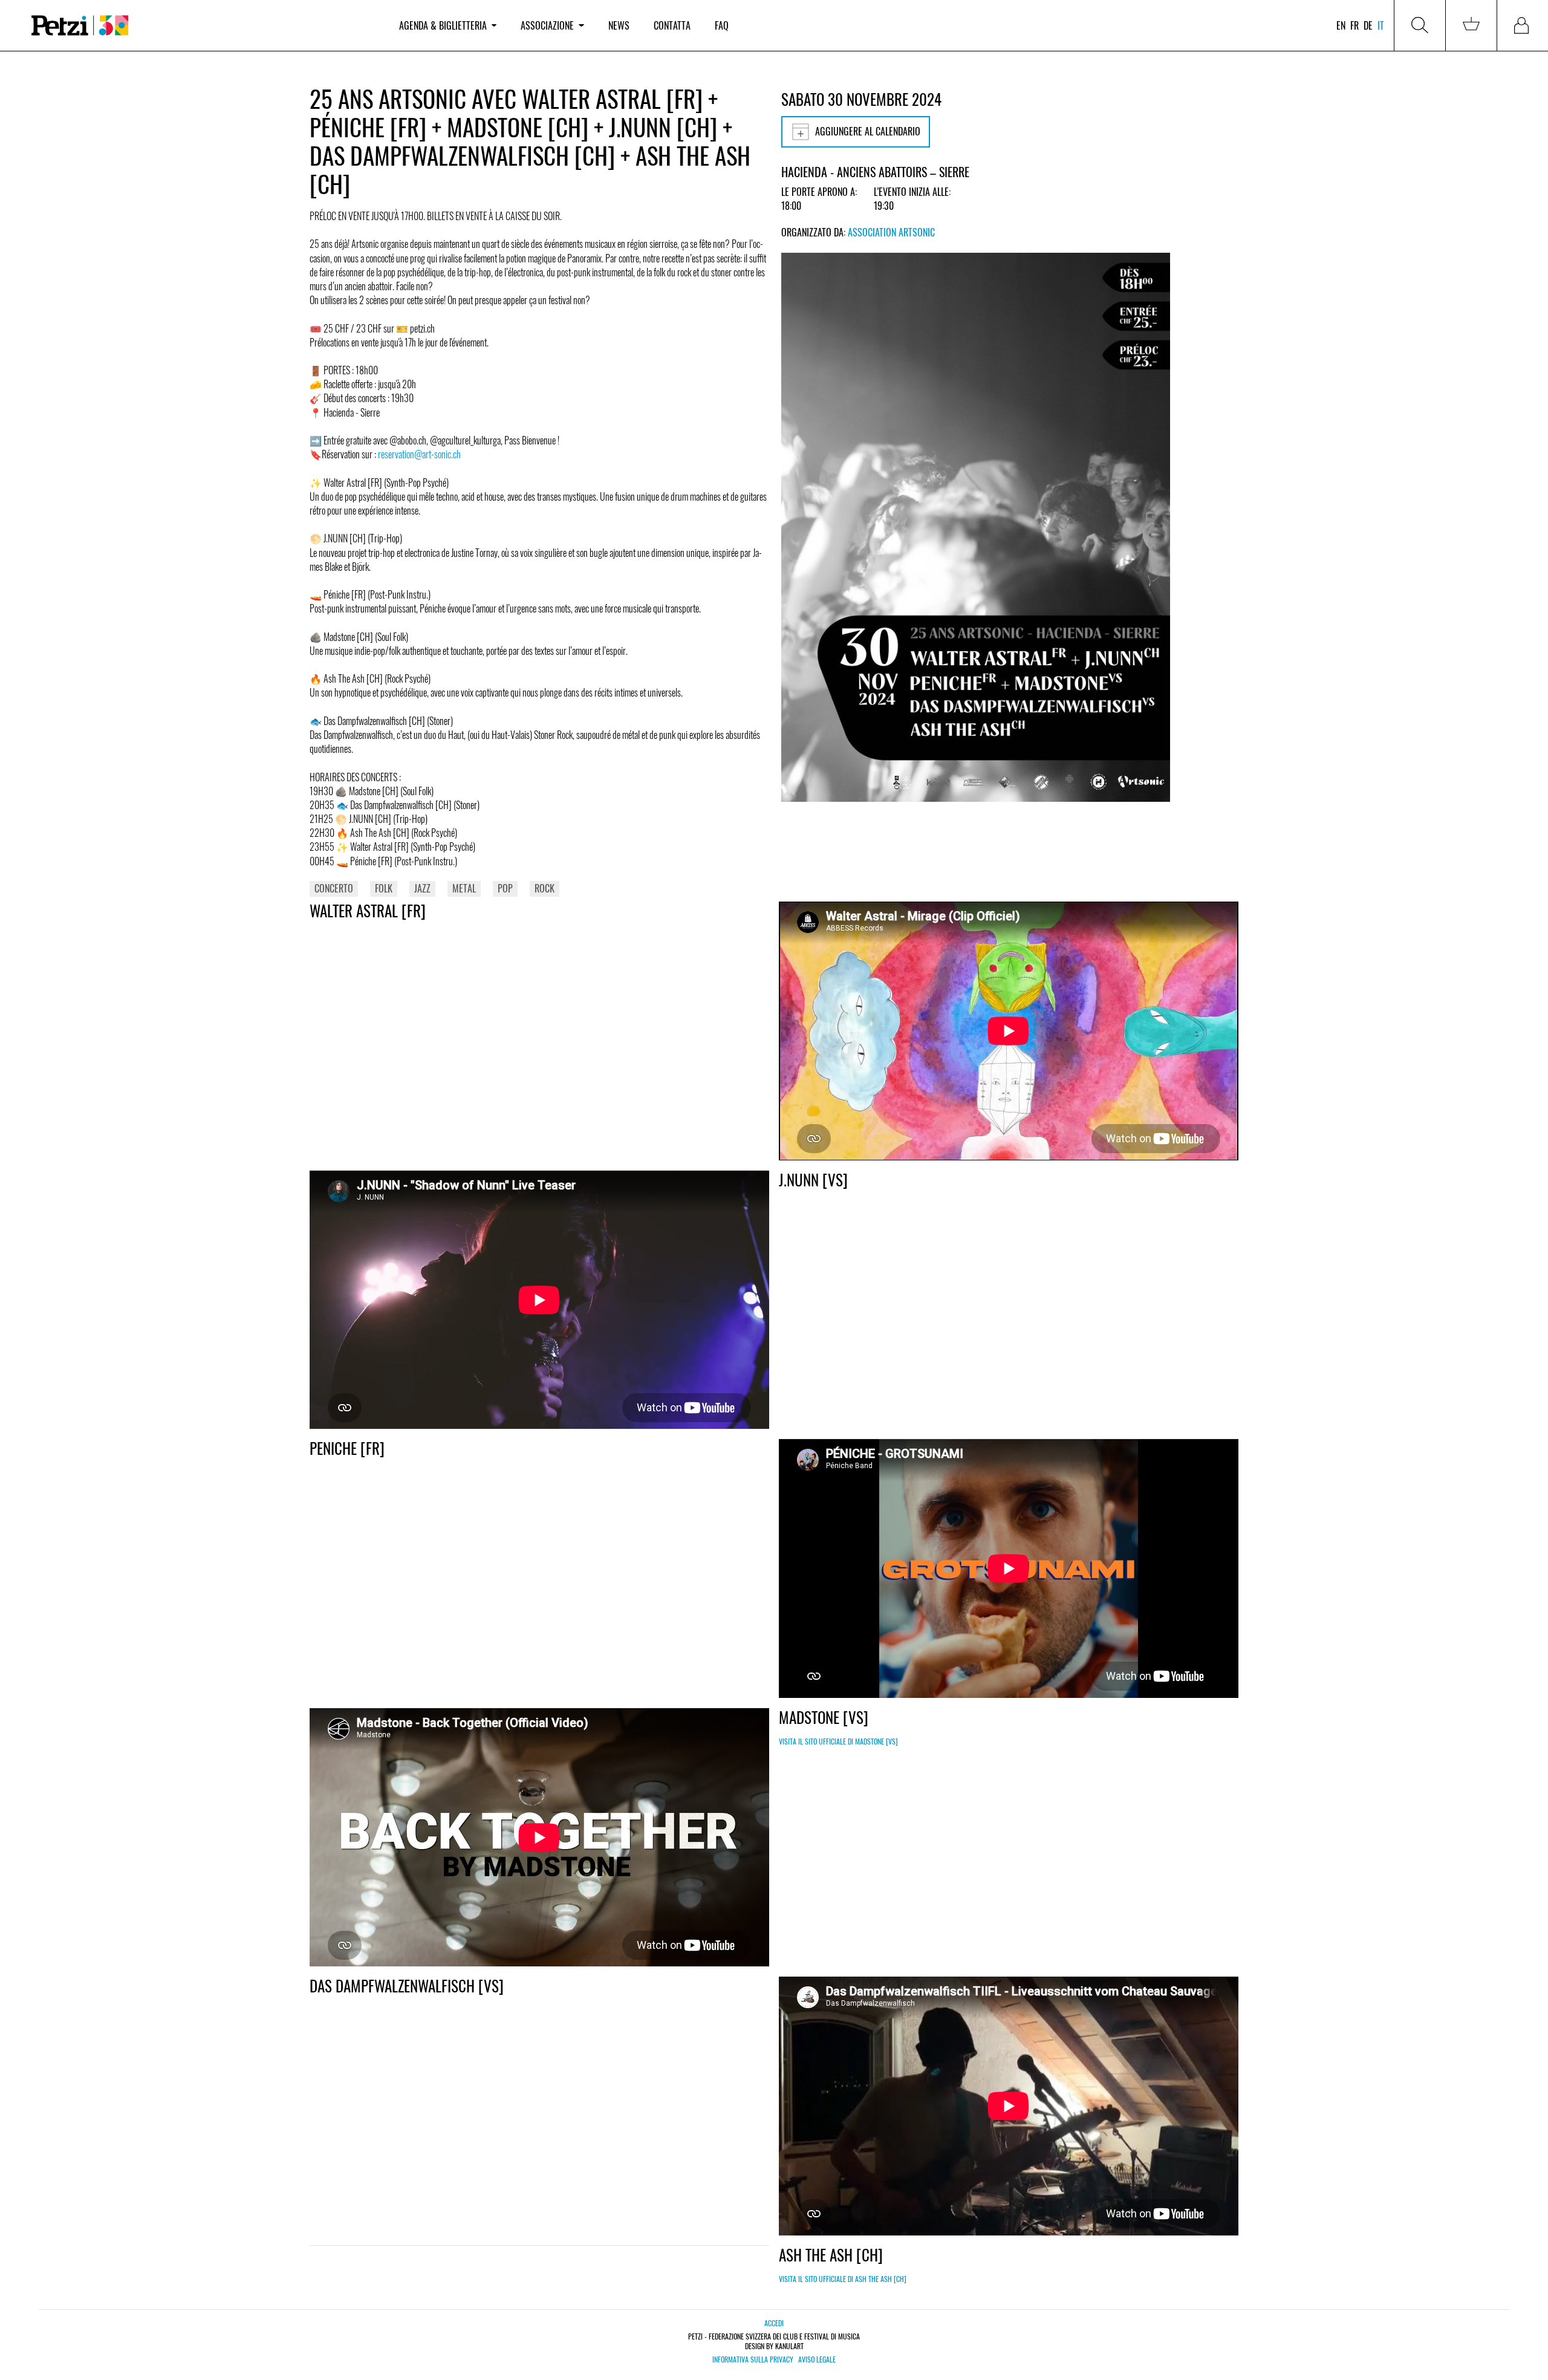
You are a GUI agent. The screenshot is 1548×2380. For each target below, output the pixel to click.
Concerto (334, 888)
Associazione (547, 25)
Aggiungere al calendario (868, 131)
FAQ (722, 25)
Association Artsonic (891, 232)
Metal (464, 888)
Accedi (774, 2323)
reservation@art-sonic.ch (419, 454)
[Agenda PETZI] (203, 26)
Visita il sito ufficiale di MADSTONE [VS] (838, 1741)
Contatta (672, 25)
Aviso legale (817, 2359)
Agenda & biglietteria (443, 25)
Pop (505, 888)
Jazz (422, 888)
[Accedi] (1523, 25)
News (619, 25)
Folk (384, 888)
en (1341, 25)
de (1368, 25)
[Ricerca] (1420, 25)
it (1381, 25)
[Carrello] (1471, 25)
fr (1354, 25)
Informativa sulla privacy (753, 2359)
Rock (545, 888)
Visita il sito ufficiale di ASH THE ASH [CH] (843, 2279)
